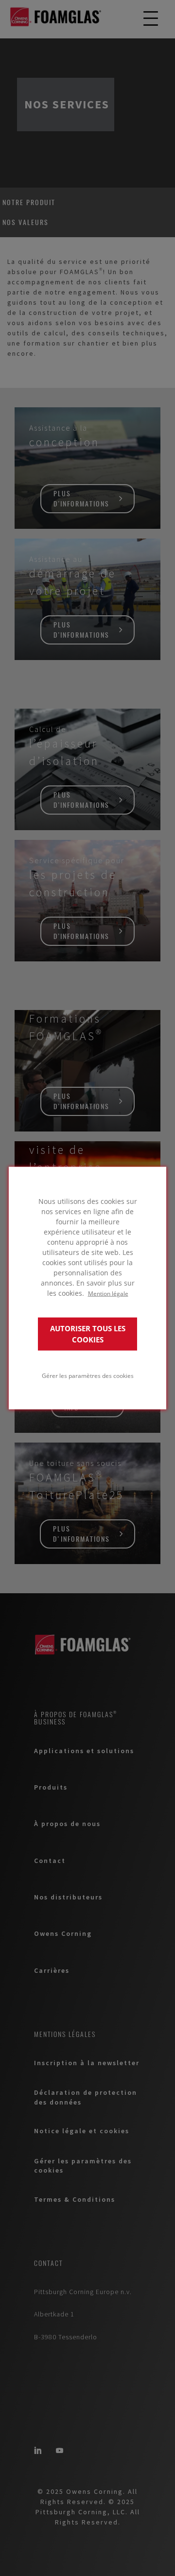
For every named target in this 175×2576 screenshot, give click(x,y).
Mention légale (108, 1293)
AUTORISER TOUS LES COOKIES (88, 1334)
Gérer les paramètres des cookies (88, 1375)
